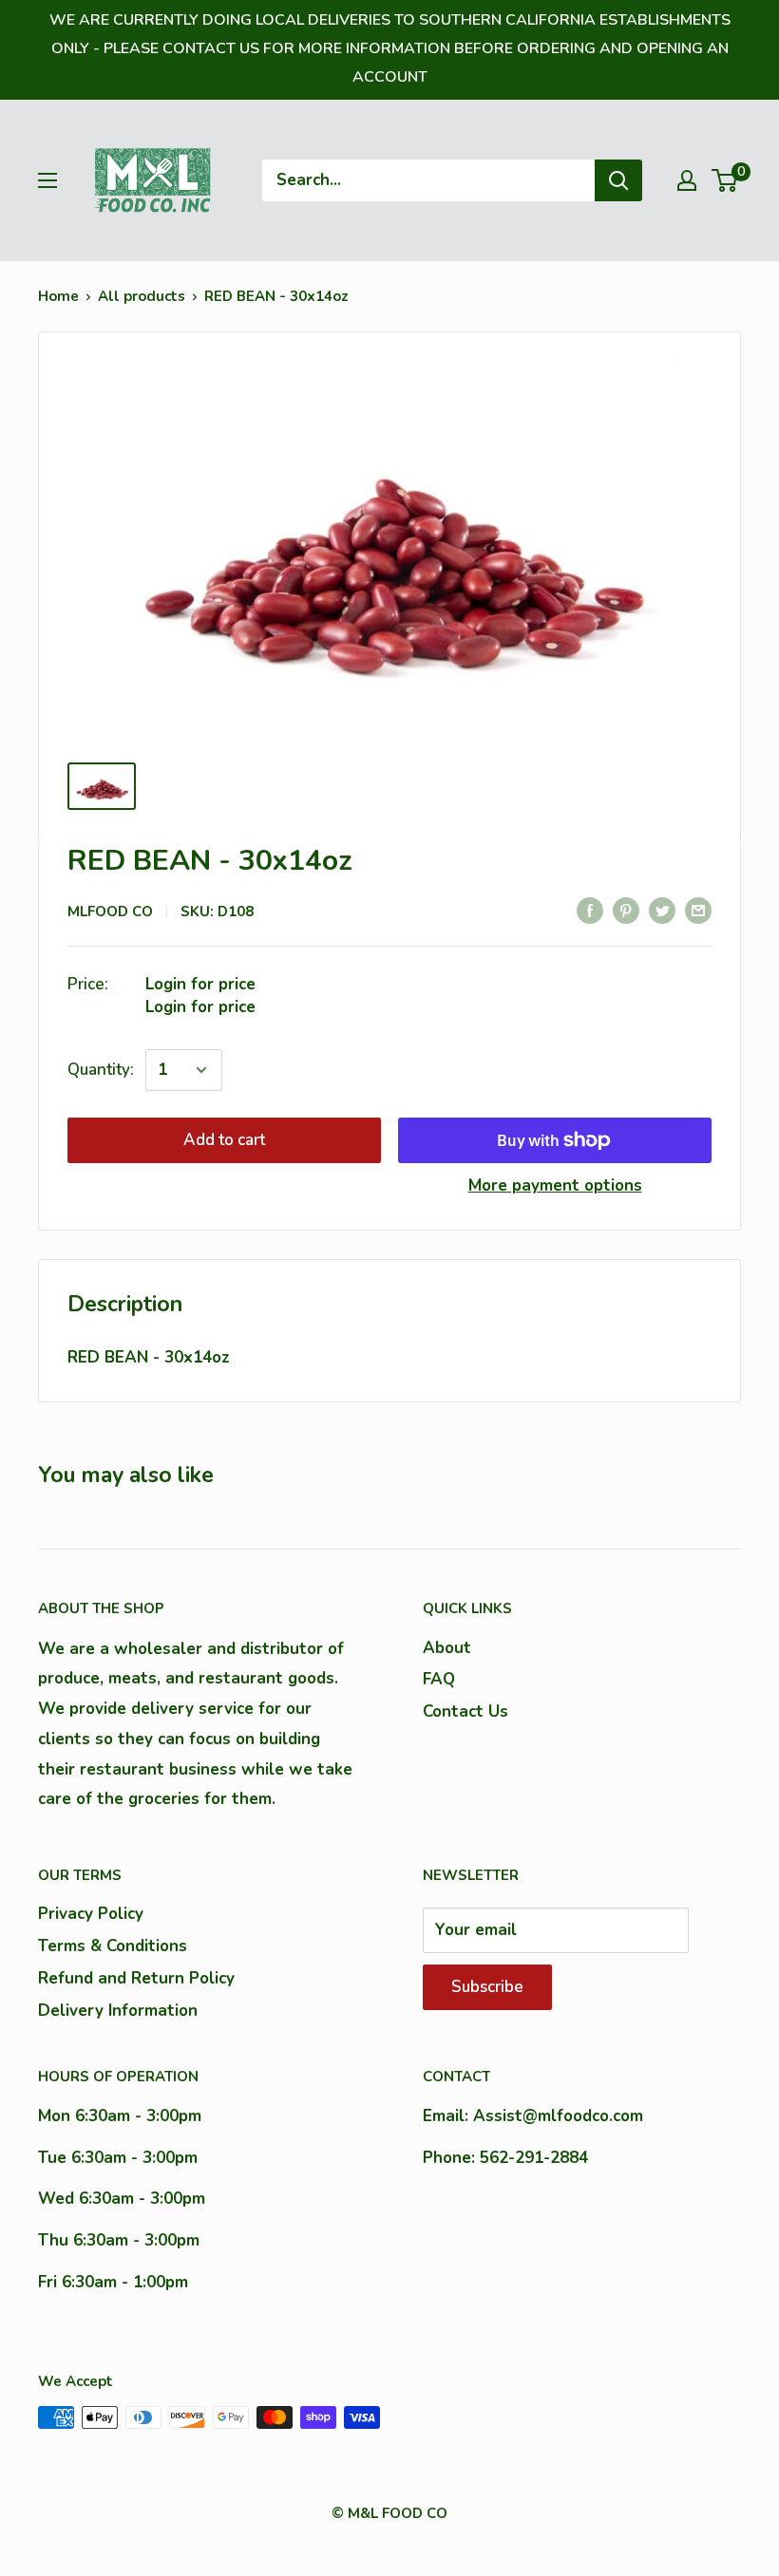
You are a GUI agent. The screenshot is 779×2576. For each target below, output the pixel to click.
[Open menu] (47, 180)
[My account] (687, 180)
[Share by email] (698, 911)
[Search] (618, 180)
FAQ (439, 1679)
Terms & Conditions (113, 1946)
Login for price (200, 984)
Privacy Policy (91, 1914)
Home (58, 296)
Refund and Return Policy (136, 1978)
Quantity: (101, 1070)
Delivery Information (118, 2011)
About (447, 1648)
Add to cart (224, 1140)
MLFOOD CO (110, 912)
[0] (725, 180)
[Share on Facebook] (590, 911)
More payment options (555, 1185)
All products (142, 296)
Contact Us (465, 1711)
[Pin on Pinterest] (626, 911)
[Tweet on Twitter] (662, 911)
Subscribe (487, 1987)
